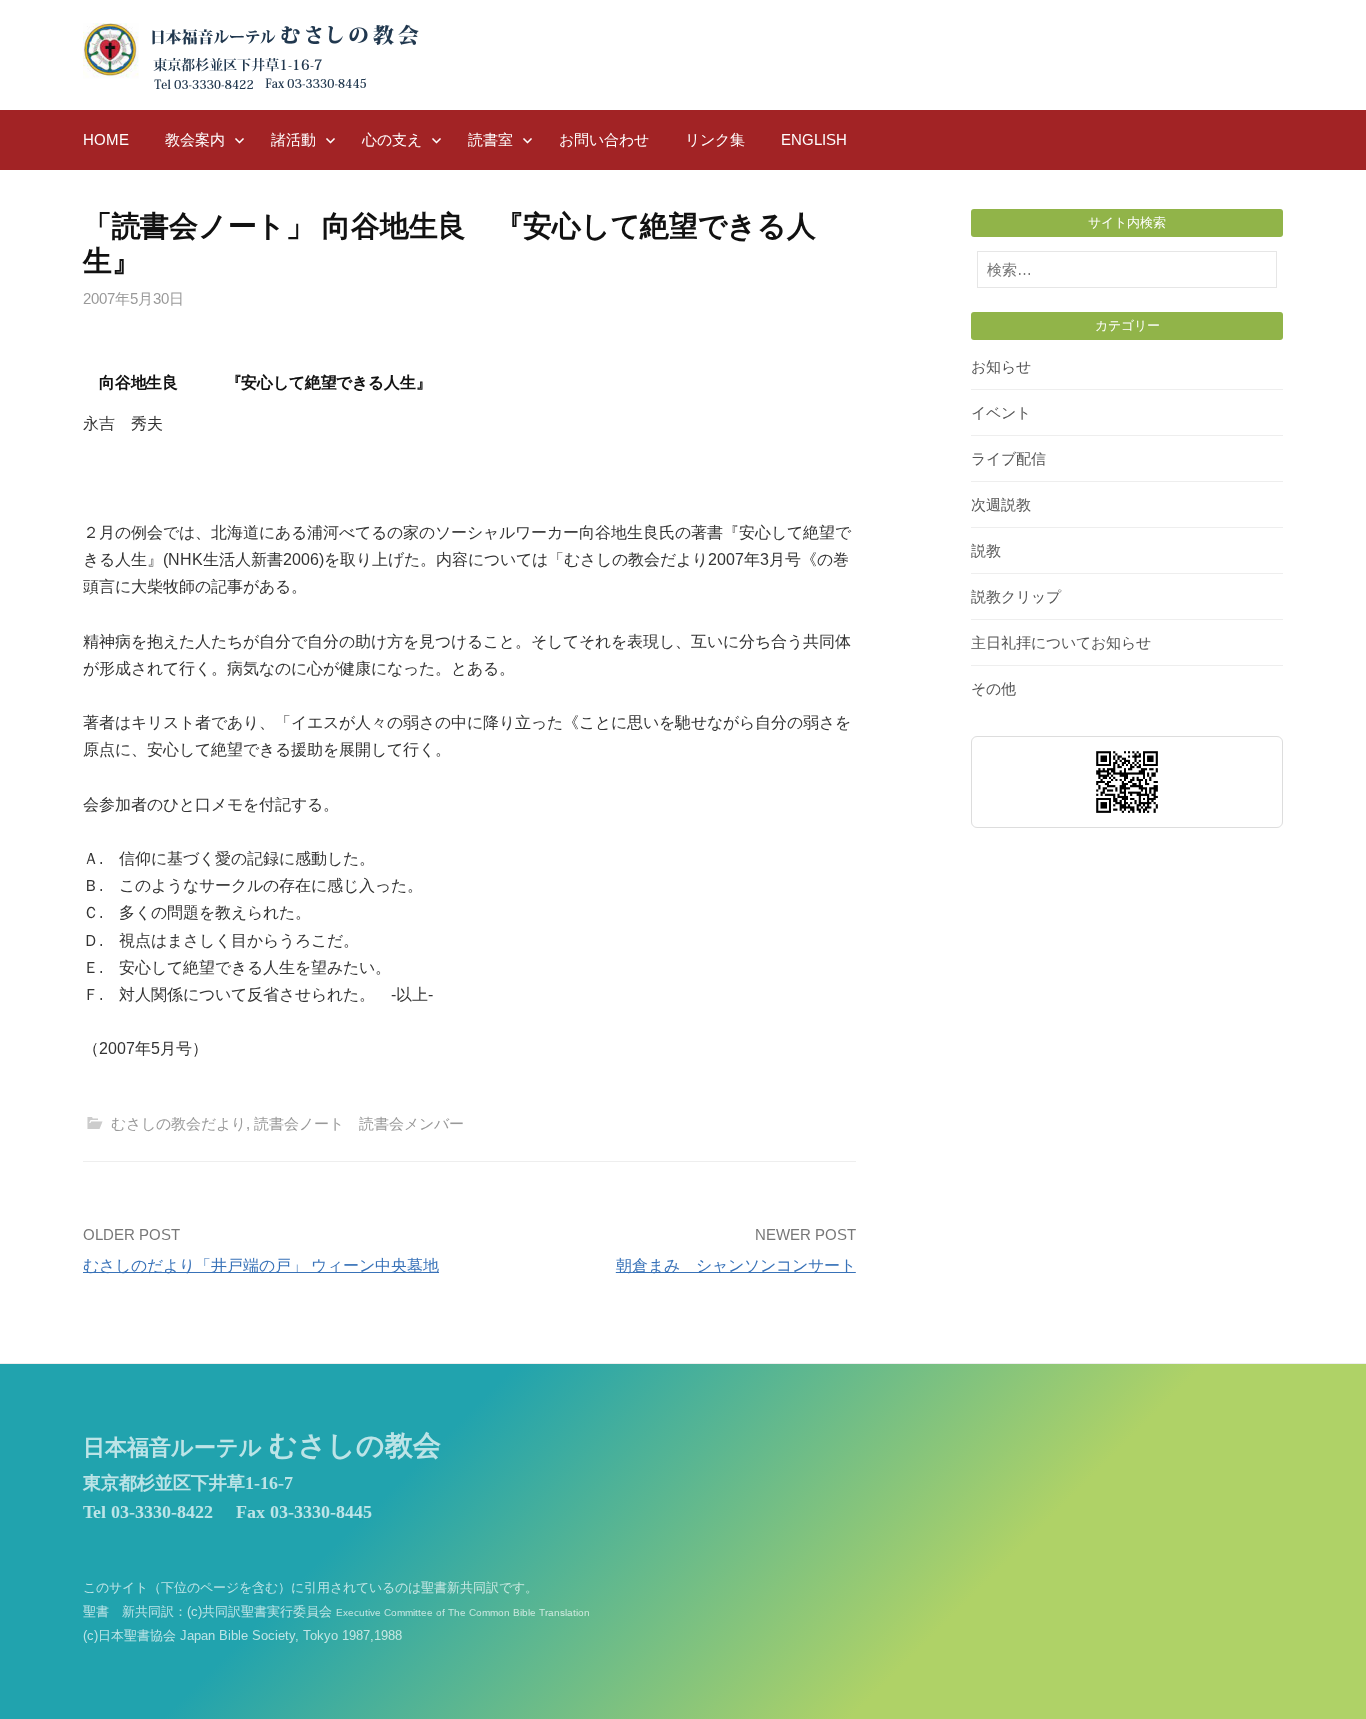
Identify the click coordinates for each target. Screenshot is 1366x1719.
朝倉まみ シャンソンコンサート (736, 1265)
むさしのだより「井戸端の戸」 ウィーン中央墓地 (261, 1265)
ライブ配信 (1008, 458)
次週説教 (1001, 504)
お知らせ (1001, 366)
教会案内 (195, 139)
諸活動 (293, 139)
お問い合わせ (604, 139)
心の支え (392, 139)
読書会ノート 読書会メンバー (359, 1123)
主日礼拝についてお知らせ (1061, 642)
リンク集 (715, 139)
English (814, 139)
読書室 (490, 139)
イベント (1001, 412)
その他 (993, 688)
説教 (986, 550)
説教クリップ (1016, 596)
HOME (106, 139)
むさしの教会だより (178, 1123)
